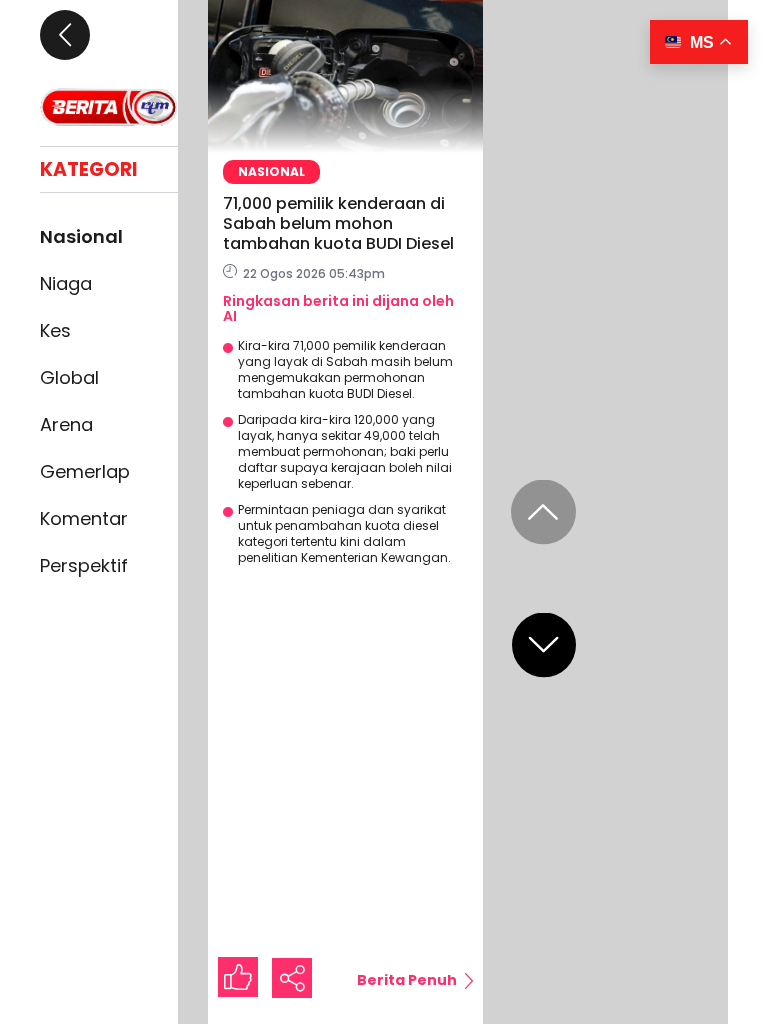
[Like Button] (238, 977)
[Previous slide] (543, 512)
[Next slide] (544, 645)
